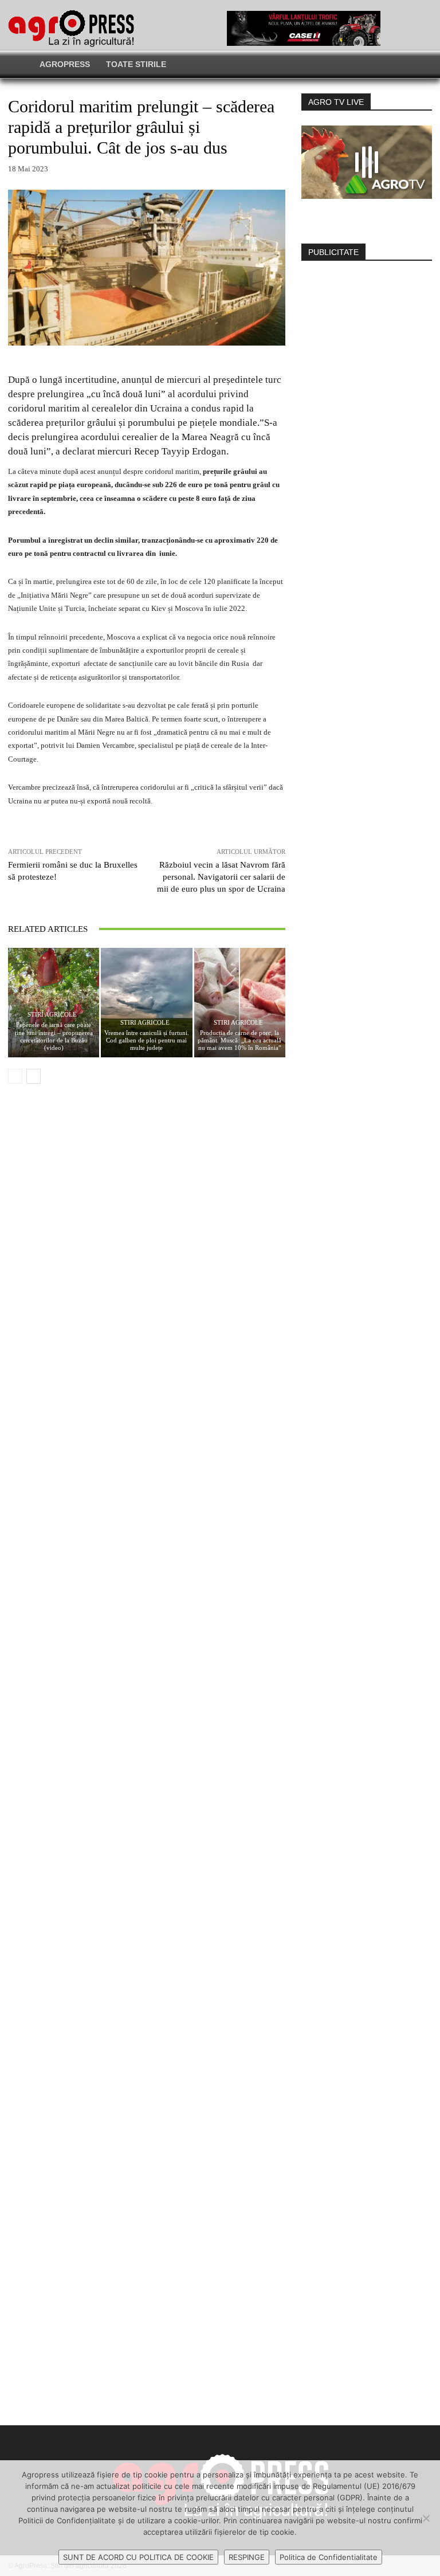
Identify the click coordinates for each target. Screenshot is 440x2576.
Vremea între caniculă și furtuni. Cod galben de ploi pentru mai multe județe (147, 1040)
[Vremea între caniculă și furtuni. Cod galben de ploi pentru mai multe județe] (146, 1003)
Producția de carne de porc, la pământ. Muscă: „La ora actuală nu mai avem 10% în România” (239, 1040)
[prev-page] (15, 1076)
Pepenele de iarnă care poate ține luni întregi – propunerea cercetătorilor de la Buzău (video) (54, 1036)
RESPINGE (247, 2557)
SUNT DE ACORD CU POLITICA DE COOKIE (138, 2557)
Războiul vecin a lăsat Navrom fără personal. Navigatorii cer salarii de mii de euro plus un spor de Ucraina (221, 877)
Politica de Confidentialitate (329, 2557)
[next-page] (34, 1076)
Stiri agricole (52, 1015)
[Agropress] (71, 28)
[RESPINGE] (426, 2518)
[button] (358, 64)
